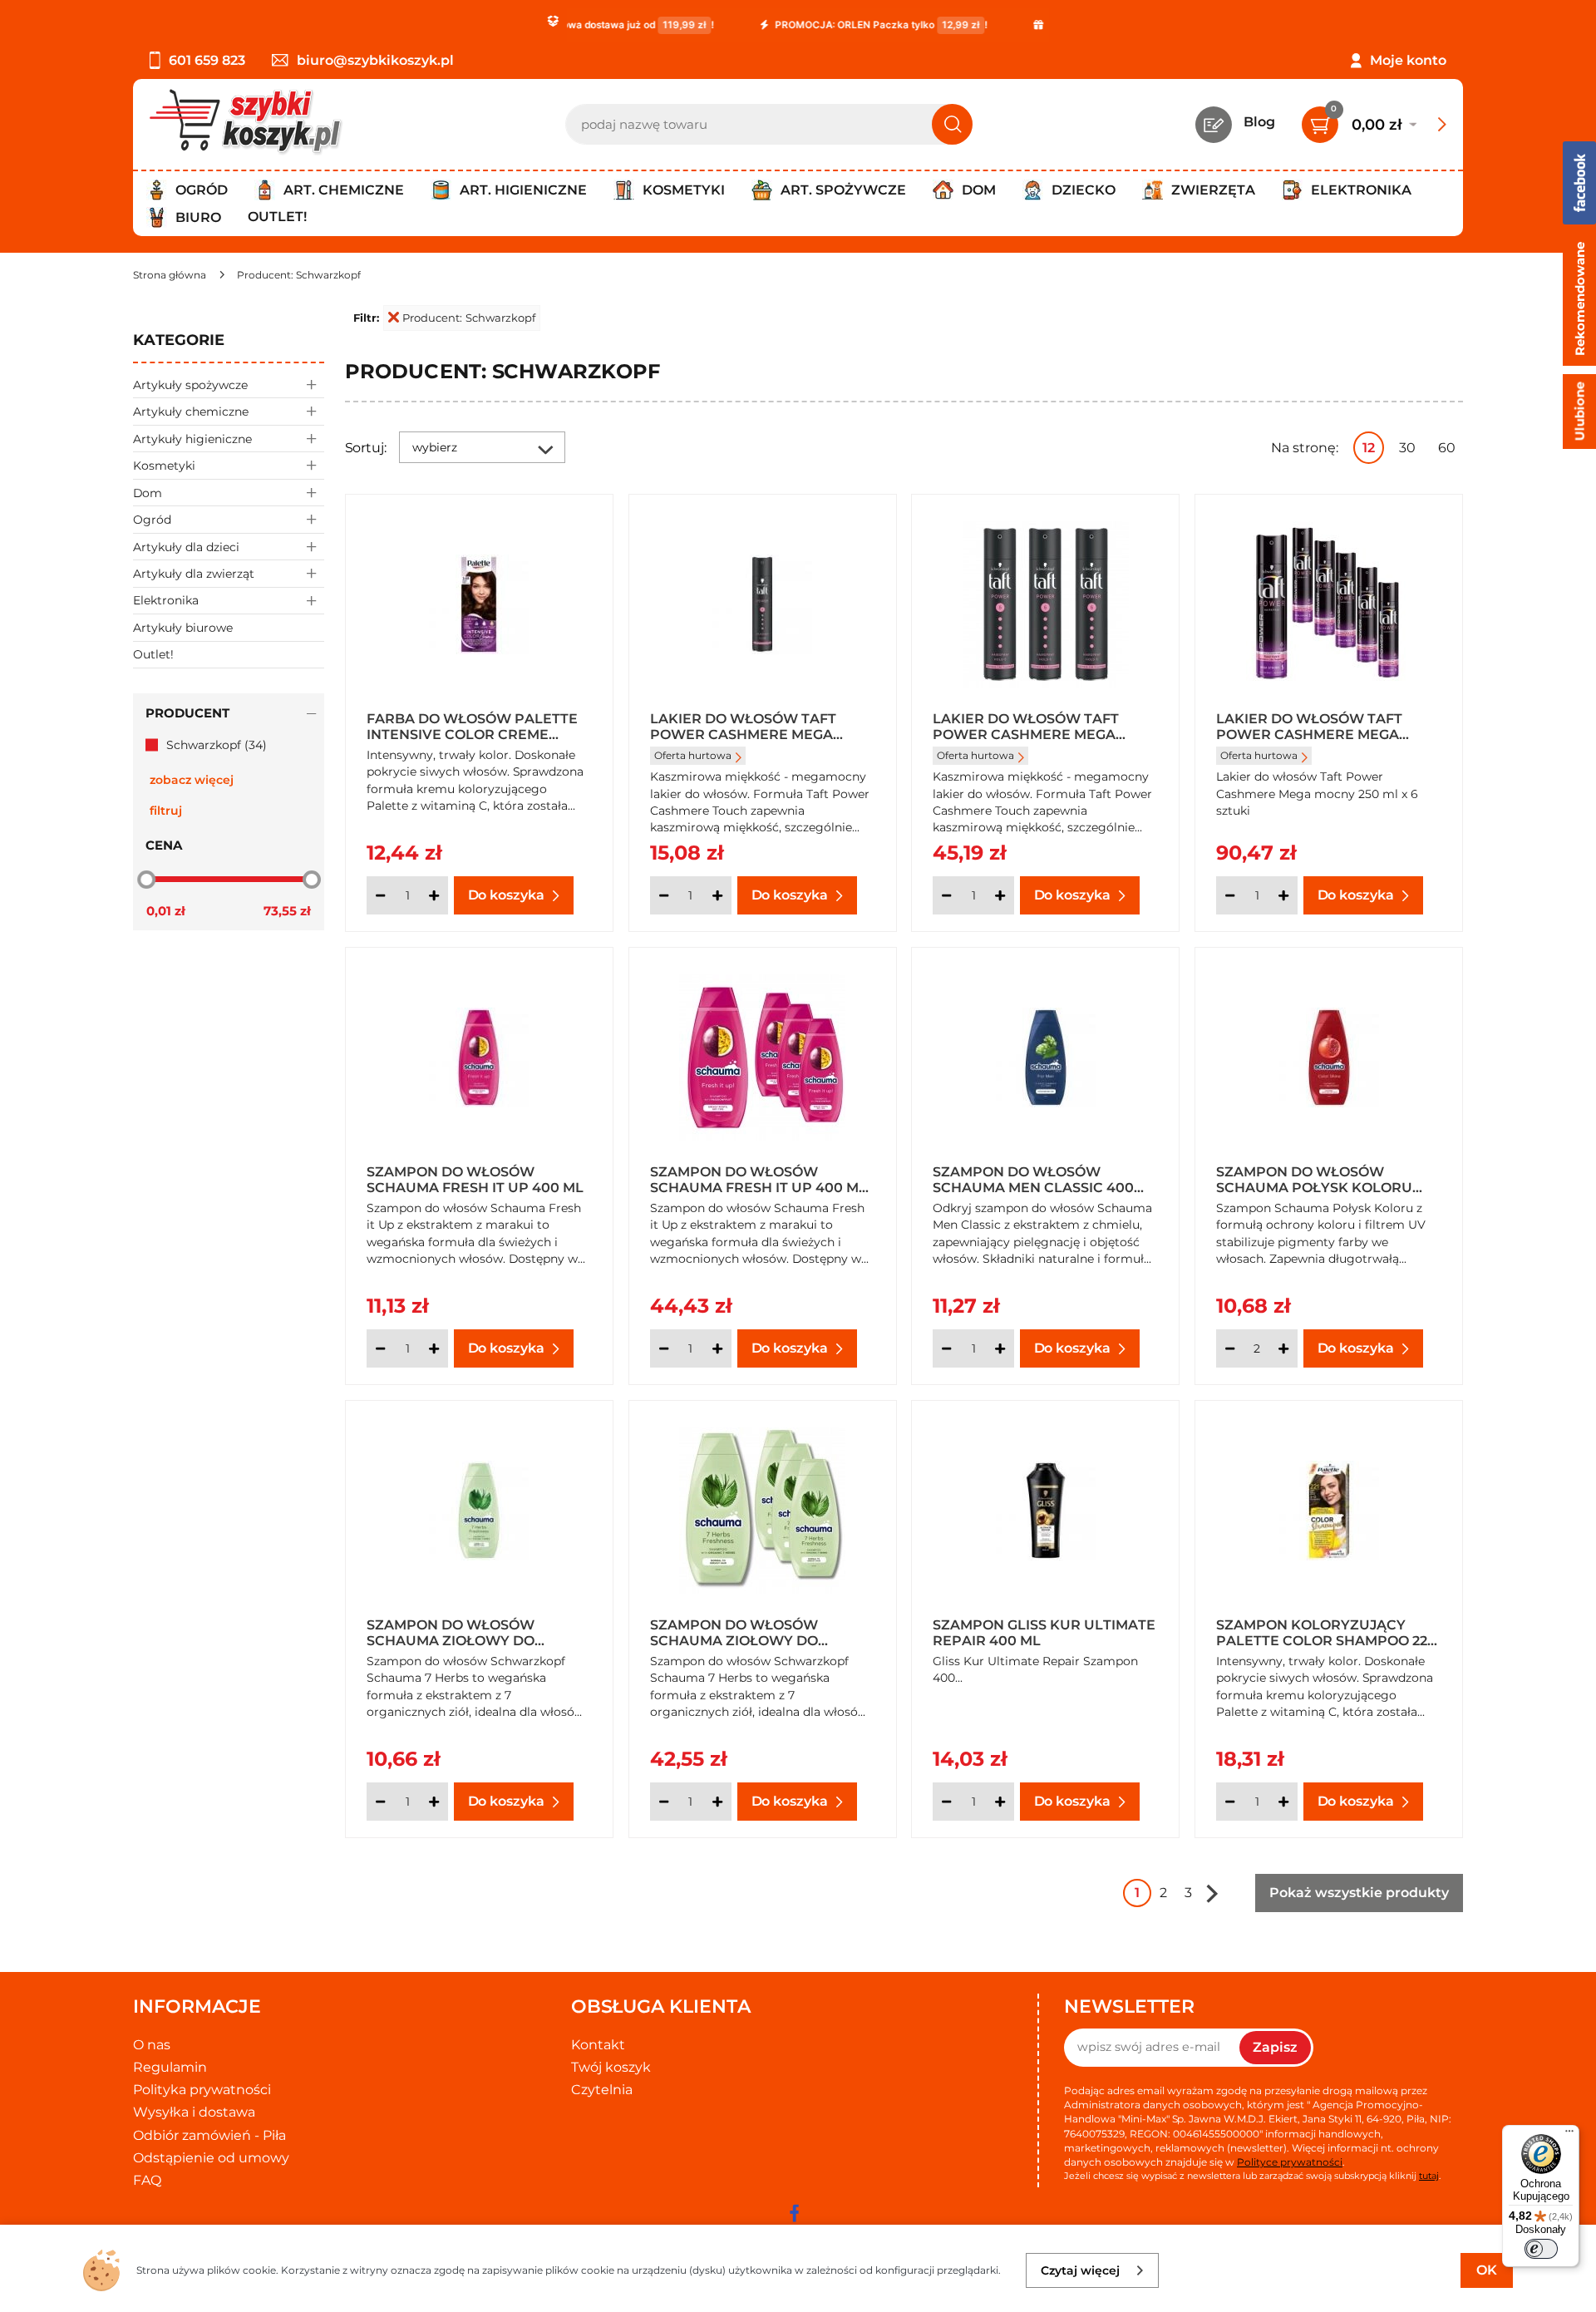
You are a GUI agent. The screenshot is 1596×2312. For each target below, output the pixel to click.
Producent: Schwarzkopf (469, 318)
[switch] (1541, 2249)
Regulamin (170, 2067)
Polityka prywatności (202, 2090)
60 (1447, 448)
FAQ (147, 2180)
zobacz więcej (192, 780)
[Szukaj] (952, 124)
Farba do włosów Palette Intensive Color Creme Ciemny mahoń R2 (472, 726)
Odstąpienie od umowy (211, 2158)
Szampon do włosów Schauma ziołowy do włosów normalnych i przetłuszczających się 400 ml (479, 1632)
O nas (152, 2045)
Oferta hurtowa (693, 755)
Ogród (152, 520)
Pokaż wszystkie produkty (1359, 1893)
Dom (148, 493)
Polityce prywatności (1290, 2162)
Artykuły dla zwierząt (194, 574)
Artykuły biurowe (183, 628)
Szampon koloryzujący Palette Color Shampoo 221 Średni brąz (1324, 1632)
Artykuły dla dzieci (186, 547)
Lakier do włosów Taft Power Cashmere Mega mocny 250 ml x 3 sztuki (1026, 726)
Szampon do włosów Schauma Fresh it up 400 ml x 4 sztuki (759, 1179)
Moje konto (1408, 60)
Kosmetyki (164, 466)
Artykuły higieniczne (192, 439)
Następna (1212, 1893)
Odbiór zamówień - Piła (209, 2135)
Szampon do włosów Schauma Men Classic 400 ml (1033, 1179)
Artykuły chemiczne (191, 412)
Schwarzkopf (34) (217, 745)
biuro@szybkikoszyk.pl (375, 60)
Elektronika (166, 600)
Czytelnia (602, 2090)
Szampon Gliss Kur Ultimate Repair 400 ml (1044, 1632)
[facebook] (794, 2213)
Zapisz (1275, 2047)
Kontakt (598, 2045)
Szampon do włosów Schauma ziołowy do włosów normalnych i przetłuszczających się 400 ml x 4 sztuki (762, 1632)
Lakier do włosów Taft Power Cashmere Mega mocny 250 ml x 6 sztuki (1309, 726)
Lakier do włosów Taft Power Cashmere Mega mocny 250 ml (743, 726)
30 (1407, 448)
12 (1369, 448)
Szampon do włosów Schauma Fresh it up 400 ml (475, 1179)
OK (1487, 2270)
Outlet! (277, 217)
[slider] (146, 879)
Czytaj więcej (1080, 2270)
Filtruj (166, 811)
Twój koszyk (611, 2067)
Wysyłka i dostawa (194, 2112)
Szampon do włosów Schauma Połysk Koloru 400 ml (1314, 1179)
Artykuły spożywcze (190, 385)
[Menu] (1569, 2135)
